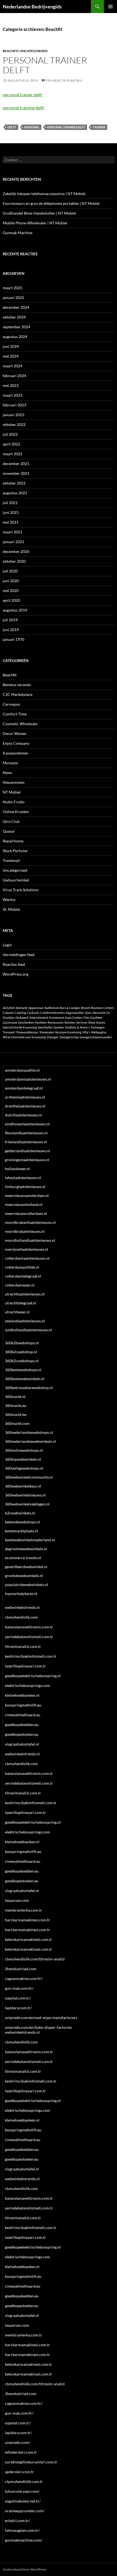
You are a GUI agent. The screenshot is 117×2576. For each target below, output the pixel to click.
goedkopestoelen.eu (22, 1734)
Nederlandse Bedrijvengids (32, 7)
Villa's (86, 1032)
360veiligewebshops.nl (24, 1468)
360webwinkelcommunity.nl (29, 1477)
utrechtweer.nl (17, 1312)
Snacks (101, 1022)
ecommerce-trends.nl (23, 1558)
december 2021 (16, 464)
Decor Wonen (15, 733)
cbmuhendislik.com (21, 1617)
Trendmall (11, 860)
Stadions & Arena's (77, 1027)
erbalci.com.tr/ (17, 2521)
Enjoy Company (16, 743)
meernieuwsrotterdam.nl (26, 1213)
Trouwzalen (47, 1032)
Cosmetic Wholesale (20, 724)
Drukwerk (22, 1018)
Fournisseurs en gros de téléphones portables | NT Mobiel (51, 203)
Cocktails (33, 1013)
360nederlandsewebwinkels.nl (30, 1441)
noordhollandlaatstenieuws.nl (30, 1240)
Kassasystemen (16, 753)
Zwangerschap (69, 1037)
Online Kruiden (16, 812)
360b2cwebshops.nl (22, 1361)
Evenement (57, 1018)
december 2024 (16, 307)
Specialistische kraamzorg (20, 1027)
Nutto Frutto (14, 802)
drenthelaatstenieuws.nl (25, 1106)
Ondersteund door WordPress (24, 2569)
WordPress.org (16, 974)
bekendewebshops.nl (22, 1522)
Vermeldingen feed (19, 955)
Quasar (9, 831)
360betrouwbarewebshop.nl (29, 1388)
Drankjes (9, 1018)
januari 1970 (13, 639)
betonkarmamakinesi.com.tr (29, 1939)
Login (7, 945)
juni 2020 (11, 581)
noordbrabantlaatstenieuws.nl (30, 1222)
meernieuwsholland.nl (24, 1204)
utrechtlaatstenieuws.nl (25, 1294)
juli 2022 (10, 434)
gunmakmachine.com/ (24, 2540)
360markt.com (17, 1423)
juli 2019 (10, 620)
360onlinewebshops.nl (24, 1450)
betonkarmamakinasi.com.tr (29, 1949)
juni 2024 (11, 346)
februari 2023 (14, 405)
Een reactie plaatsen (64, 80)
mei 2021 (11, 522)
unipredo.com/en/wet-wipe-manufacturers (41, 2018)
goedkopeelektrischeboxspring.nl (33, 1676)
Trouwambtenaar (27, 1032)
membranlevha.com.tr (24, 1910)
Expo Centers (74, 1018)
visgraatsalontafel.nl (22, 1744)
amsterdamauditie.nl (22, 1070)
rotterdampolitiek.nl (22, 1267)
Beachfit (11, 51)
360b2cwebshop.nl (21, 1352)
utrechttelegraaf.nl (21, 1303)
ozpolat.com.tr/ (18, 1998)
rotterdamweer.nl (20, 1285)
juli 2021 (10, 503)
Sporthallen (45, 1027)
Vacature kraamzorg (68, 1032)
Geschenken (26, 1022)
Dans (88, 1013)
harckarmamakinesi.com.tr (27, 1920)
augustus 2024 (15, 337)
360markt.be (16, 1414)
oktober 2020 (14, 561)
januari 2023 (13, 415)
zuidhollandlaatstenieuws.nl (28, 1330)
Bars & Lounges (70, 1008)
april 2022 (11, 444)
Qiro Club (11, 821)
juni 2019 (11, 630)
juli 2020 (10, 571)
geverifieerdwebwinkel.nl (26, 1567)
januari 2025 (13, 297)
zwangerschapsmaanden (96, 1037)
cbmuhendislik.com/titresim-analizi (35, 1959)
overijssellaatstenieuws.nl (27, 1249)
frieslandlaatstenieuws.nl (26, 1142)
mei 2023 (11, 385)
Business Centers (103, 1008)
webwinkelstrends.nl (22, 1607)
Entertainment (39, 1018)
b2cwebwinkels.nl (20, 1513)
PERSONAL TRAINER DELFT (66, 127)
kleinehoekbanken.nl (22, 1695)
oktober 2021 (14, 483)
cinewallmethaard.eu (23, 1715)
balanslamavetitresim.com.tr (29, 1627)
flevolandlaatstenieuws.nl (26, 1133)
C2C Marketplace (18, 694)
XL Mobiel (11, 909)
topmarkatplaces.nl (21, 1593)
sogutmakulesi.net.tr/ (23, 2501)
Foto (87, 1018)
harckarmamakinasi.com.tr (27, 1930)
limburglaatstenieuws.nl (25, 1187)
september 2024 (16, 327)
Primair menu (110, 7)
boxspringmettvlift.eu (23, 1705)
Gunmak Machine (18, 233)
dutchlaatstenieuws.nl (23, 1115)
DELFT (12, 127)
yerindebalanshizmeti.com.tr (29, 1637)
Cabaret (8, 1013)
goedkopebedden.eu (22, 1725)
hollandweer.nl (17, 1169)
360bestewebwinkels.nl (25, 1379)
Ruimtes (70, 1022)
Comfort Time (15, 714)
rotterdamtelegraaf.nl (23, 1276)
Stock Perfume (15, 851)
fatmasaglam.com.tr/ (22, 2530)
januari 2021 (13, 542)
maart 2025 (13, 288)
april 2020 (11, 600)
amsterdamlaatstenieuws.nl (28, 1079)
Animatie (22, 1008)
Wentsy (9, 899)
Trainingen (98, 1027)
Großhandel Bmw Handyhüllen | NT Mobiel (39, 213)
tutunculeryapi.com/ (22, 2491)
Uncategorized (34, 51)
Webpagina (99, 1032)
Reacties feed (14, 964)
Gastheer (96, 1018)
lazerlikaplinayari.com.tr (25, 1666)
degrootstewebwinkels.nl (26, 1549)
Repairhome (13, 841)
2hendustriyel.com (21, 1969)
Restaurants (56, 1022)
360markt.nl (15, 1397)
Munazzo (10, 763)
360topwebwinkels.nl (23, 1459)
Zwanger (53, 1037)
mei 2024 (11, 356)
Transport (9, 1032)
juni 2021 (11, 512)
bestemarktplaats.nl (21, 1531)
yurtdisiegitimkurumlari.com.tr (31, 2462)
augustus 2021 (15, 493)
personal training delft (23, 108)
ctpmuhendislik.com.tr (24, 2481)
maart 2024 (13, 366)
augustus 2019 (15, 610)
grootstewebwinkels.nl (24, 1576)
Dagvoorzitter (75, 1013)
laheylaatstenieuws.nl (23, 1178)
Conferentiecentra (53, 1013)
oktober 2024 (14, 317)
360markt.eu (16, 1405)
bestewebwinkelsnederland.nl (30, 1540)
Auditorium (52, 1008)
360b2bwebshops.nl (22, 1343)
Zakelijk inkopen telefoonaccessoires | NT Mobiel (44, 194)
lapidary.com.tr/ (18, 2008)
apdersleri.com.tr (19, 2472)
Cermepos (11, 704)
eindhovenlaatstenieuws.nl (27, 1124)
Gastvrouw (10, 1022)
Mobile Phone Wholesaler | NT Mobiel (35, 223)
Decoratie (99, 1013)
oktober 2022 (14, 424)
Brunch (86, 1008)
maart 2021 (13, 532)
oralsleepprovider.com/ (25, 2511)
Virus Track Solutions (21, 890)
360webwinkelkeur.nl (23, 1486)
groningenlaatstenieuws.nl (27, 1160)
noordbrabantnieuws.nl (25, 1231)
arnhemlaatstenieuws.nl (25, 1097)
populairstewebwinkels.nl (27, 1585)
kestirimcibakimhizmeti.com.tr (31, 1656)
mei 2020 (11, 590)
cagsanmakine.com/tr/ (24, 1978)
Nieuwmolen (14, 782)
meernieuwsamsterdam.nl (27, 1195)
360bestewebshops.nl (23, 1370)
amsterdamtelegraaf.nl (24, 1088)
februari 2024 (14, 376)
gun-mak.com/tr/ (19, 1988)
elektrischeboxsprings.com (27, 1685)
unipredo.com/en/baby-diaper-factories (38, 2027)
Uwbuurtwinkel (16, 880)
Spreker (59, 1027)
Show (92, 1022)
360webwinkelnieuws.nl (25, 1495)
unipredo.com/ (17, 2442)
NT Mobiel (12, 792)
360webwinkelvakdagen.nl (27, 1504)
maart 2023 (13, 395)
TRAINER (99, 127)
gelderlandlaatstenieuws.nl (27, 1151)
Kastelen (41, 1022)
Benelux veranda (17, 685)
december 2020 (16, 551)
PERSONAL (32, 127)
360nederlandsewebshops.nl (29, 1432)
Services (82, 1022)
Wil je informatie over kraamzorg (24, 1037)
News (7, 773)
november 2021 (16, 473)
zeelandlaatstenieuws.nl (25, 1321)
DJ (108, 1013)
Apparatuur (36, 1008)
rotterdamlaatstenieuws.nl (27, 1258)
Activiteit (9, 1008)
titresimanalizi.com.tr (23, 1646)
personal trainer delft (45, 65)
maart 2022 (13, 454)
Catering (20, 1013)
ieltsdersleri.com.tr (21, 2452)
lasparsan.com (17, 1900)
